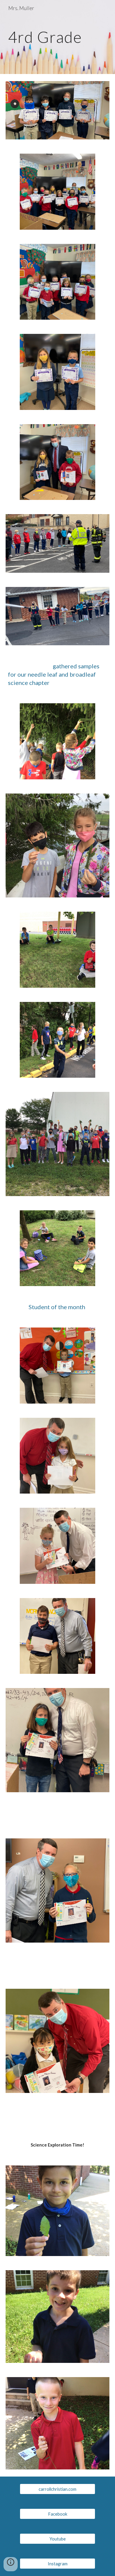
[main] (57, 37)
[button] (11, 2564)
